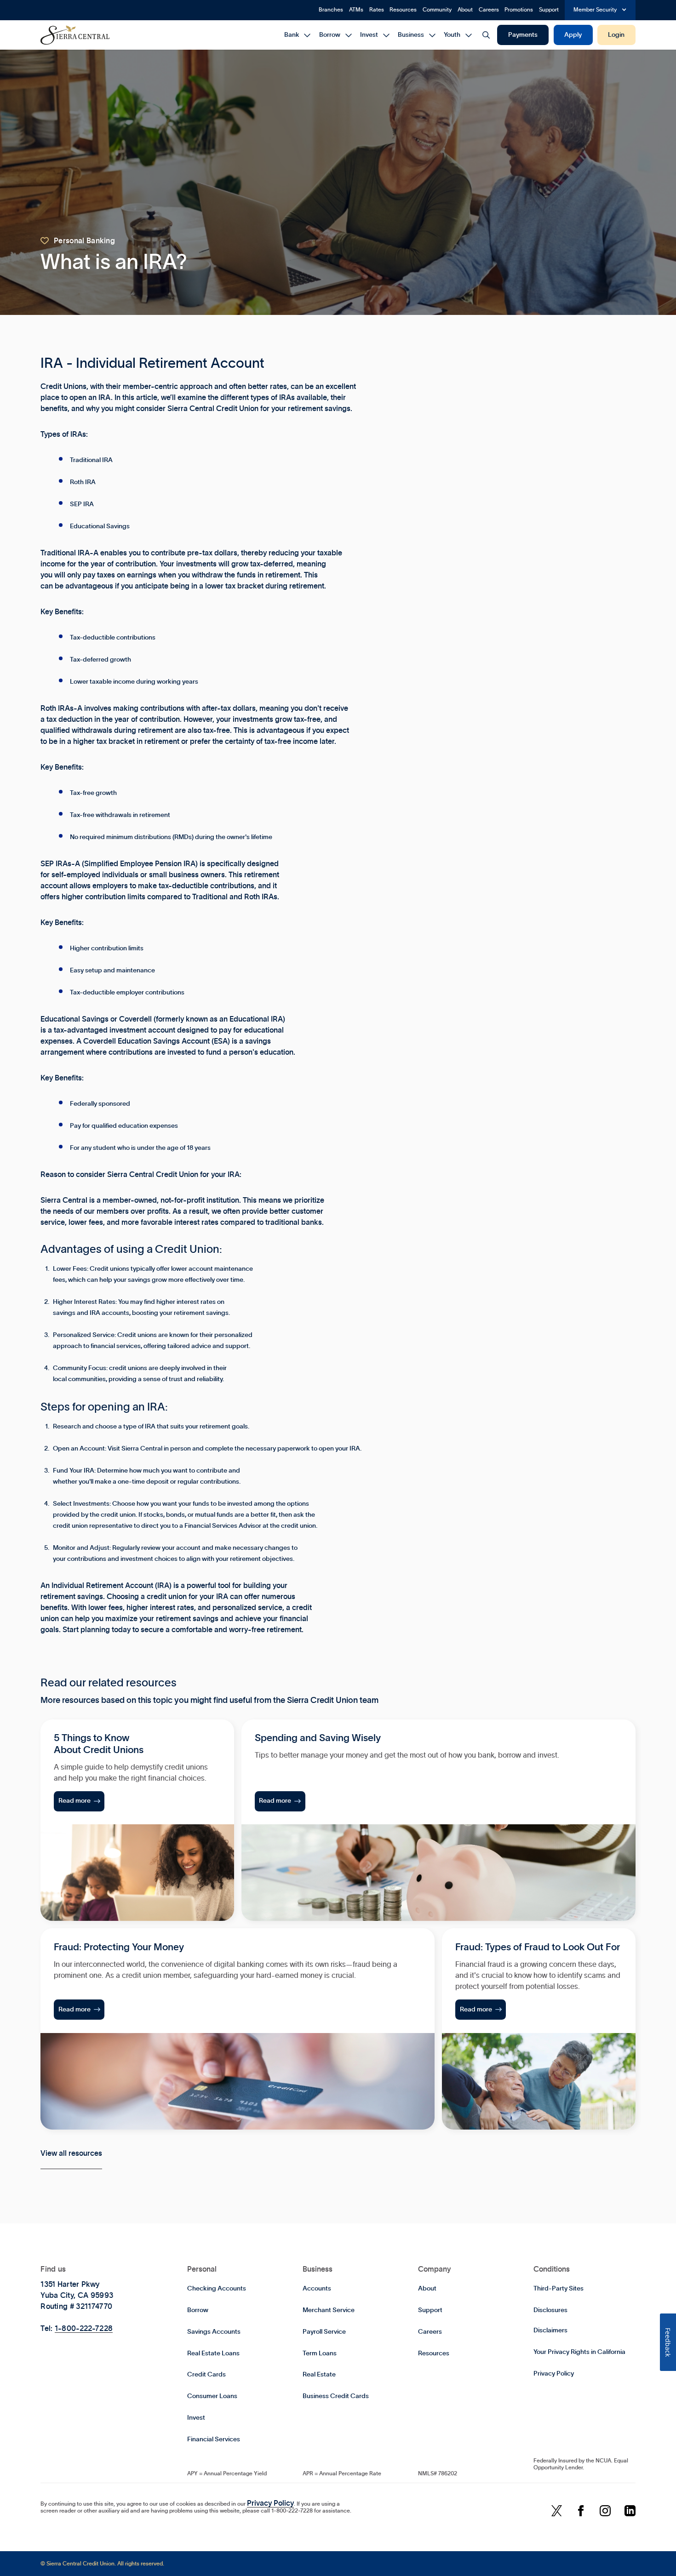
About (465, 10)
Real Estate (319, 2375)
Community (437, 10)
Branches (331, 10)
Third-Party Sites (559, 2289)
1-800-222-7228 (84, 2329)
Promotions (519, 10)
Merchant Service (329, 2310)
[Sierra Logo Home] (75, 35)
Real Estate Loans (213, 2353)
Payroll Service (324, 2332)
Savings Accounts (214, 2332)
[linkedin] (630, 2511)
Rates (377, 10)
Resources (403, 10)
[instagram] (605, 2511)
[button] (600, 10)
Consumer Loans (212, 2396)
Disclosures (550, 2310)
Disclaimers (550, 2330)
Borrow (198, 2310)
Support (549, 10)
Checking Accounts (217, 2289)
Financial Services (214, 2439)
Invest (196, 2418)
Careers (489, 10)
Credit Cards (206, 2375)
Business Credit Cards (336, 2396)
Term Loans (320, 2353)
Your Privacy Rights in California (579, 2352)
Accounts (317, 2289)
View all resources (71, 2153)
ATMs (356, 10)
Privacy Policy (554, 2374)
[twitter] (556, 2511)
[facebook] (581, 2511)
